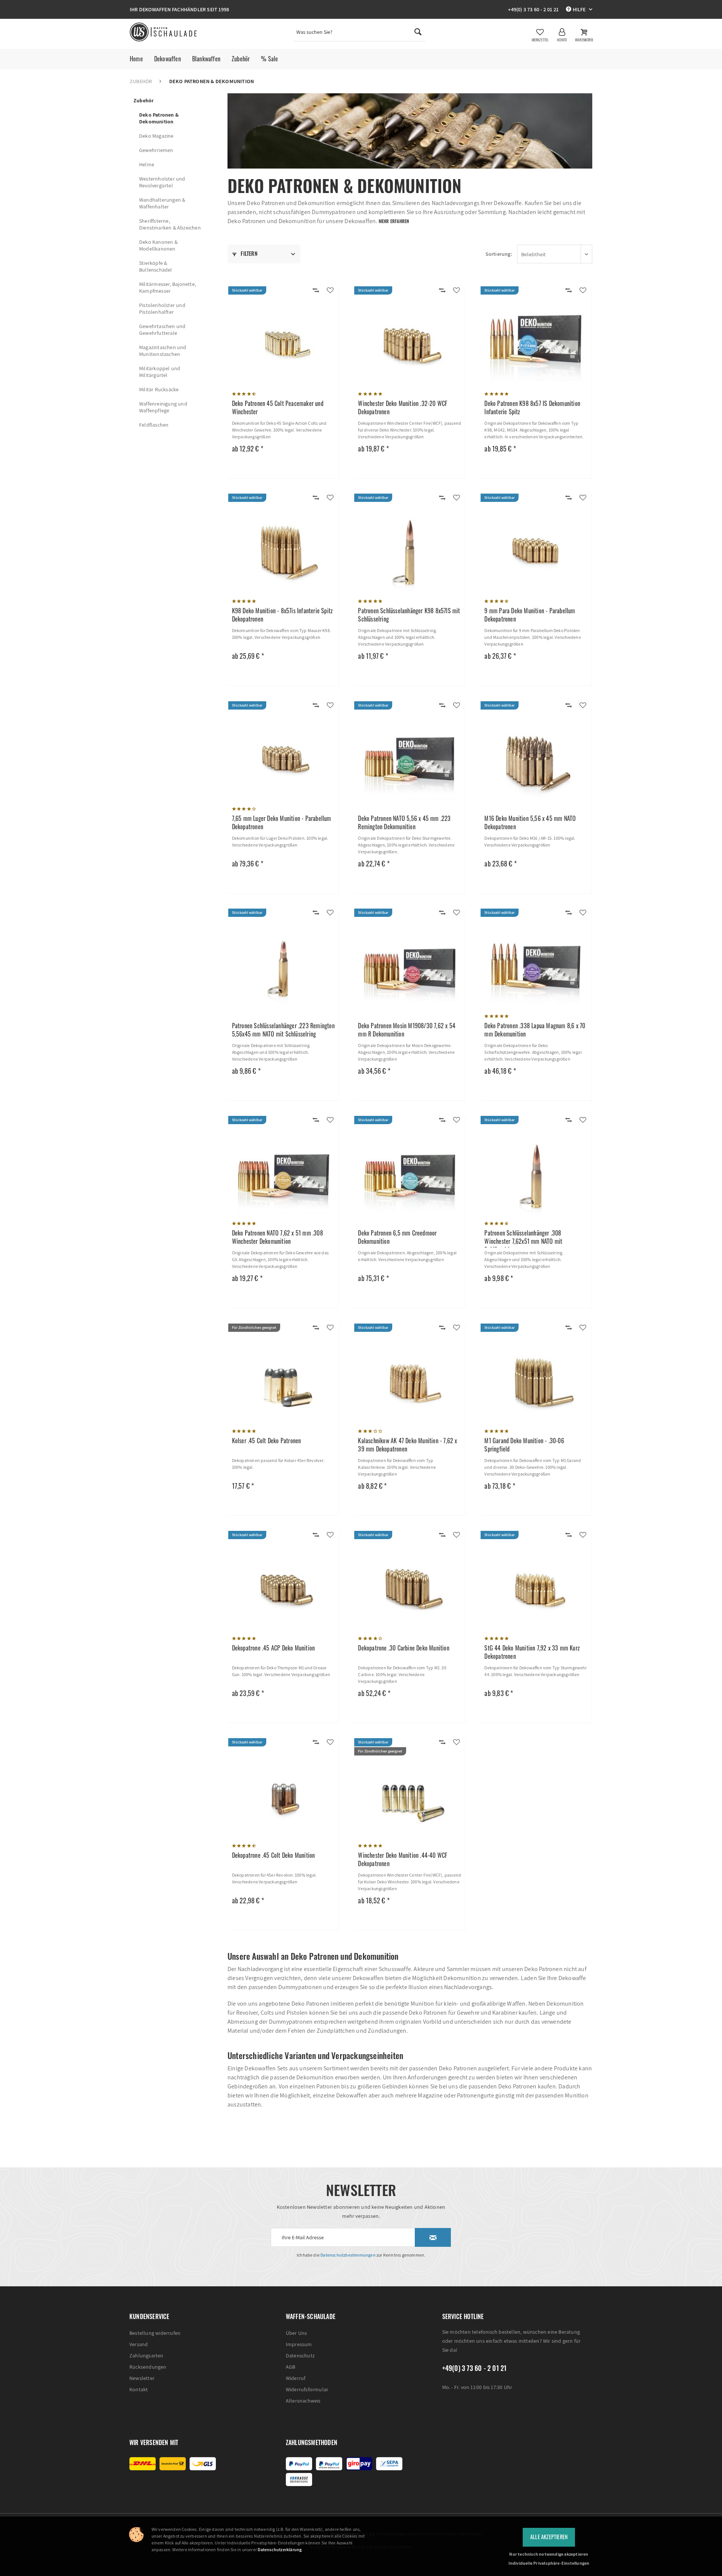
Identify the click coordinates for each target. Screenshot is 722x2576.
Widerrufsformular (307, 2389)
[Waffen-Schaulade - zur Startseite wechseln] (164, 32)
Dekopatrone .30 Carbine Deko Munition (403, 1648)
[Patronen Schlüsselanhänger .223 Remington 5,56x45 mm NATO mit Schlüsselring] (284, 969)
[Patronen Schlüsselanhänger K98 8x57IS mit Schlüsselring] (410, 554)
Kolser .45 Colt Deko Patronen (267, 1441)
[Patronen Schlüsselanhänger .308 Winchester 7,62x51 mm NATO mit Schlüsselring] (536, 1176)
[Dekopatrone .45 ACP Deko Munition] (284, 1591)
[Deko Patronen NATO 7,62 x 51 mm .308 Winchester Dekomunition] (284, 1176)
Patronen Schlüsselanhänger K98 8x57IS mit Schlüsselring (409, 615)
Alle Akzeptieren (549, 2537)
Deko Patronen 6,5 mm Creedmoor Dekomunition (397, 1237)
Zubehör (143, 100)
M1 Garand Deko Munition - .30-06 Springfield (524, 1445)
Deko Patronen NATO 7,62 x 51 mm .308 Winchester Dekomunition (278, 1237)
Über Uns (297, 2333)
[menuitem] (359, 34)
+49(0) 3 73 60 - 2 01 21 (533, 9)
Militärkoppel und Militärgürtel (160, 372)
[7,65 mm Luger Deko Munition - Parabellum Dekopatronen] (284, 761)
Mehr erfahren (394, 221)
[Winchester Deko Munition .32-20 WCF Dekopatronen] (410, 347)
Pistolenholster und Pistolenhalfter (162, 309)
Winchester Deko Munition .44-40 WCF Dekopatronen (403, 1859)
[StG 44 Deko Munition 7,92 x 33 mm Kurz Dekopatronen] (536, 1591)
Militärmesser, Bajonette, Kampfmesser (168, 287)
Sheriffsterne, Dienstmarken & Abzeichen (170, 224)
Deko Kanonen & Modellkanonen (158, 245)
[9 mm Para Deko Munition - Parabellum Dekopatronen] (536, 554)
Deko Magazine (156, 136)
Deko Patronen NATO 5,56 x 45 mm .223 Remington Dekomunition (404, 823)
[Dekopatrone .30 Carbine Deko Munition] (410, 1591)
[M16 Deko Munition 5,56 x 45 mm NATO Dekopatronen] (536, 761)
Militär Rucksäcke (159, 389)
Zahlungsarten (146, 2356)
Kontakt (139, 2389)
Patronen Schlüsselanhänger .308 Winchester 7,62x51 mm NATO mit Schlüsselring (523, 1238)
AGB (291, 2367)
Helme (147, 164)
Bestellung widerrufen (155, 2333)
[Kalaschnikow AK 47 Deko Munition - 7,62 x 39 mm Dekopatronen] (410, 1384)
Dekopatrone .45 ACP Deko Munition (274, 1648)
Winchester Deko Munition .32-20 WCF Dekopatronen (403, 408)
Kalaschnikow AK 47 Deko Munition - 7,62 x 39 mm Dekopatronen (407, 1445)
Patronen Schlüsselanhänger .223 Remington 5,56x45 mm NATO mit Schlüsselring (283, 1030)
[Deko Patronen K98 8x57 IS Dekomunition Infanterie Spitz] (536, 347)
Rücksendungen (148, 2367)
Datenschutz (300, 2356)
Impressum (299, 2344)
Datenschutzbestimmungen (348, 2255)
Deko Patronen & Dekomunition (159, 118)
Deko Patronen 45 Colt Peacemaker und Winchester (278, 408)
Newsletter (142, 2378)
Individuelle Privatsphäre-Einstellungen (549, 2563)
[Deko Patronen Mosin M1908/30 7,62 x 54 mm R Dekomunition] (410, 969)
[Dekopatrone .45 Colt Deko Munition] (284, 1798)
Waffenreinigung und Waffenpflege (163, 407)
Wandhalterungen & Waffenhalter (162, 203)
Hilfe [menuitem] (579, 9)
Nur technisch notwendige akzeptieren (549, 2554)
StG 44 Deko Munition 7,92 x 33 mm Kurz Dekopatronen (532, 1652)
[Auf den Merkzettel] (330, 291)
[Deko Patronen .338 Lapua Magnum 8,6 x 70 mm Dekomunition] (536, 969)
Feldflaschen (154, 425)
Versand (139, 2344)
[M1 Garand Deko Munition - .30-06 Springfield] (536, 1384)
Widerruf (296, 2378)
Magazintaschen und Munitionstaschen (163, 351)
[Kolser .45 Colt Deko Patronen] (284, 1384)
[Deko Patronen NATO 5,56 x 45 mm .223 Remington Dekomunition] (410, 761)
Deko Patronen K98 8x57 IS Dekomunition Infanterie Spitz (532, 408)
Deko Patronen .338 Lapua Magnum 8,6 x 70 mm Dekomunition (535, 1030)
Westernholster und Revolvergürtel (162, 182)
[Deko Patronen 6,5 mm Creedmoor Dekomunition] (410, 1176)
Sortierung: (499, 254)
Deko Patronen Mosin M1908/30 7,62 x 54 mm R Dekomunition (407, 1030)
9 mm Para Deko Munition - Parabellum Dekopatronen (530, 615)
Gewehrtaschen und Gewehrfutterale (162, 330)
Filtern (249, 253)
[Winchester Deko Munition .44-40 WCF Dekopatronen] (410, 1798)
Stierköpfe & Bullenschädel (156, 266)
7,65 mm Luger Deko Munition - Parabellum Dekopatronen (282, 823)
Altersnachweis (303, 2401)
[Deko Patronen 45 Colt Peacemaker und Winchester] (284, 347)
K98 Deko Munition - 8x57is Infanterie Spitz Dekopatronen (283, 615)
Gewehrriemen (156, 150)
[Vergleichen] (316, 291)
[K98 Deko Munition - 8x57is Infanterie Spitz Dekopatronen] (284, 554)
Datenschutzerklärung (280, 2549)
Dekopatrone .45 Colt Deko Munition (274, 1855)
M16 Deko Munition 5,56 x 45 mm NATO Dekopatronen (530, 823)
